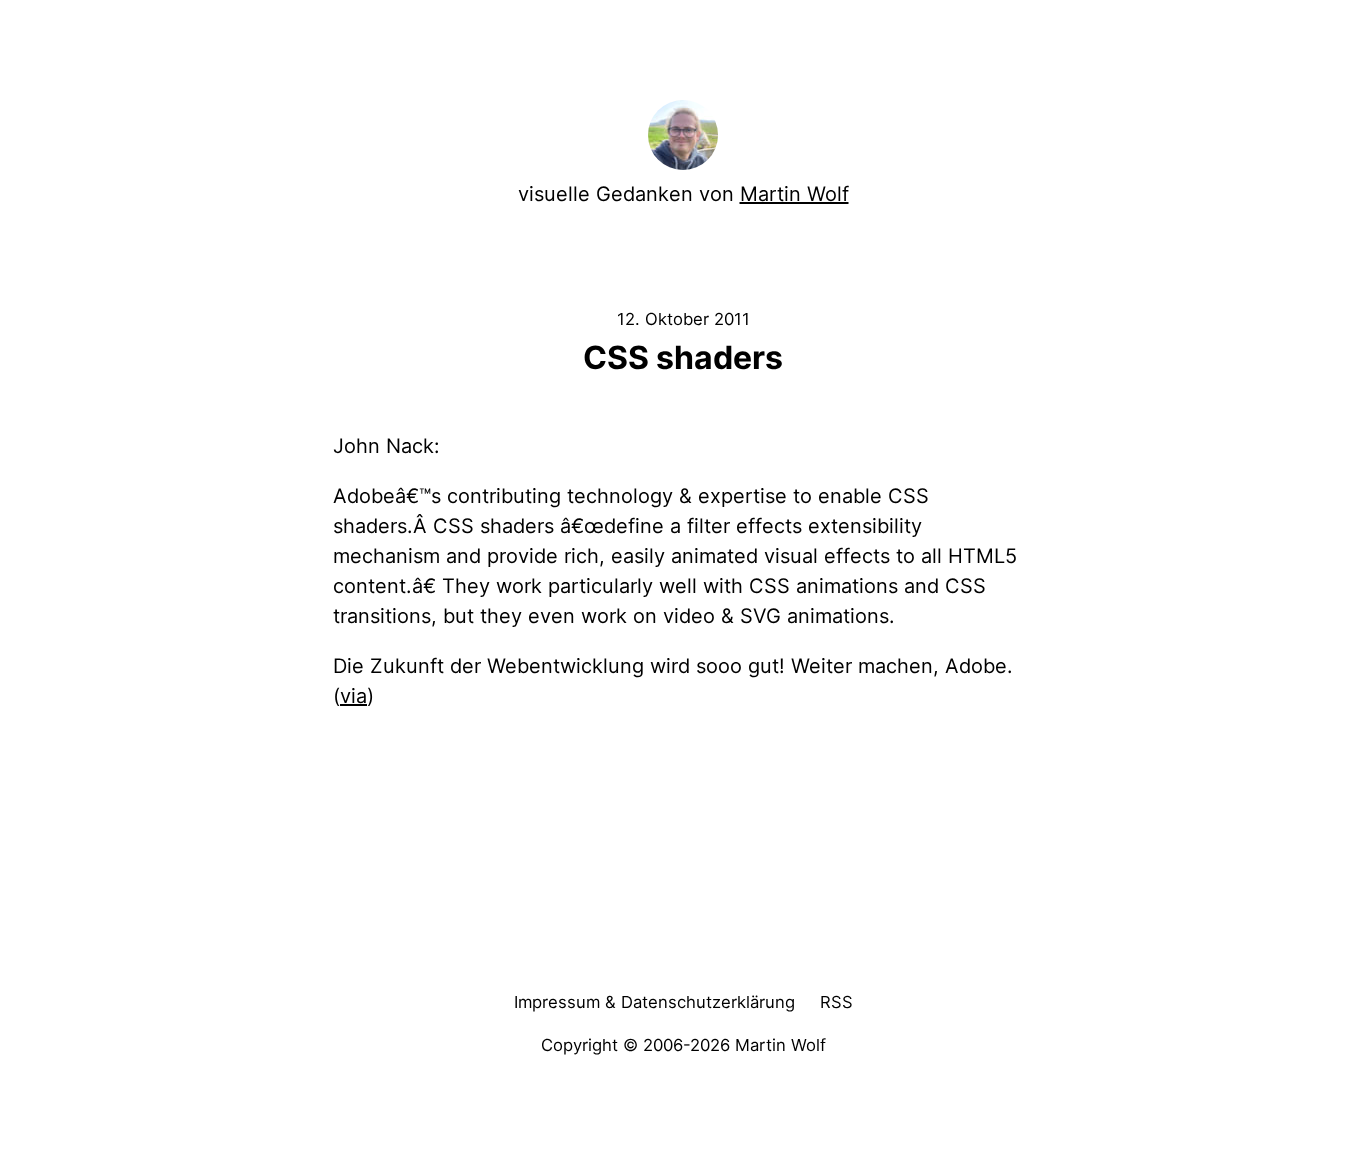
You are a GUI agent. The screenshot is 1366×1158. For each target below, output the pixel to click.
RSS (836, 1002)
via (353, 696)
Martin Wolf (794, 194)
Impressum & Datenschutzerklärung (654, 1002)
